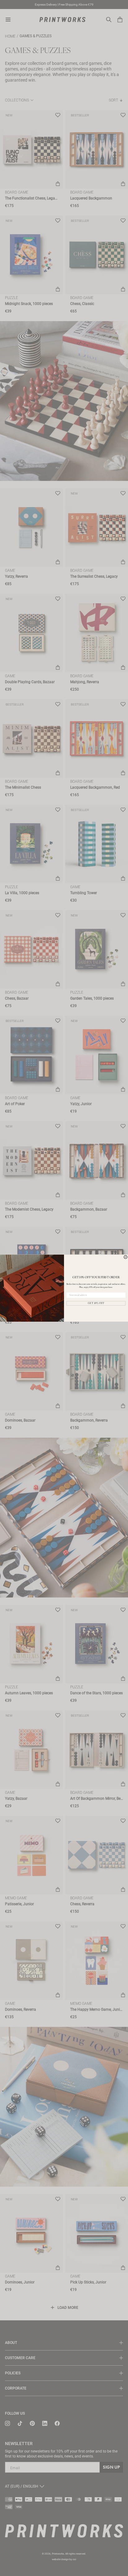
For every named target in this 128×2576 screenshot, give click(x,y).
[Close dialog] (126, 1257)
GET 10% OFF (96, 1303)
